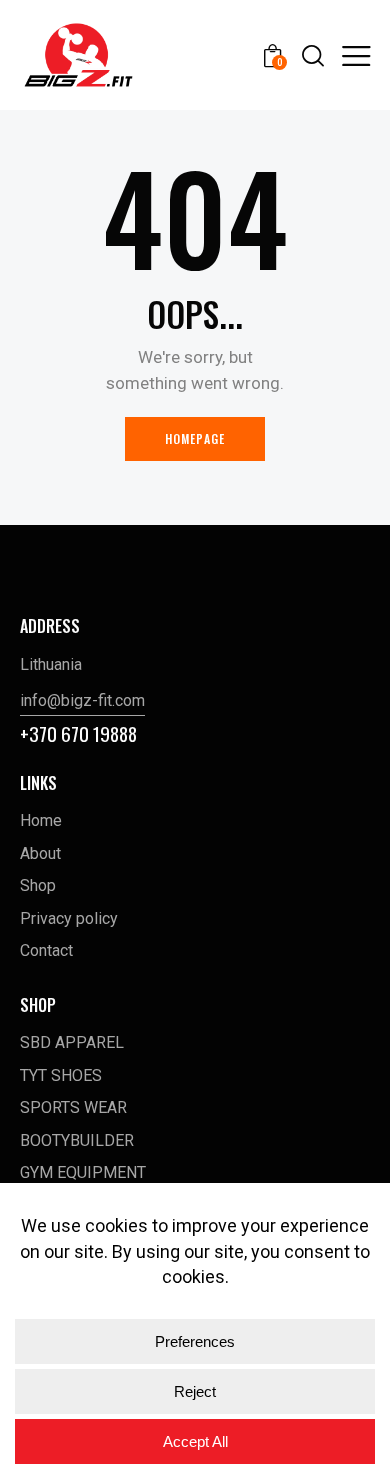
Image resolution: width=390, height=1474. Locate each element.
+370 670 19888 (78, 733)
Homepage (195, 438)
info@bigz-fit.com (82, 700)
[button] (356, 55)
